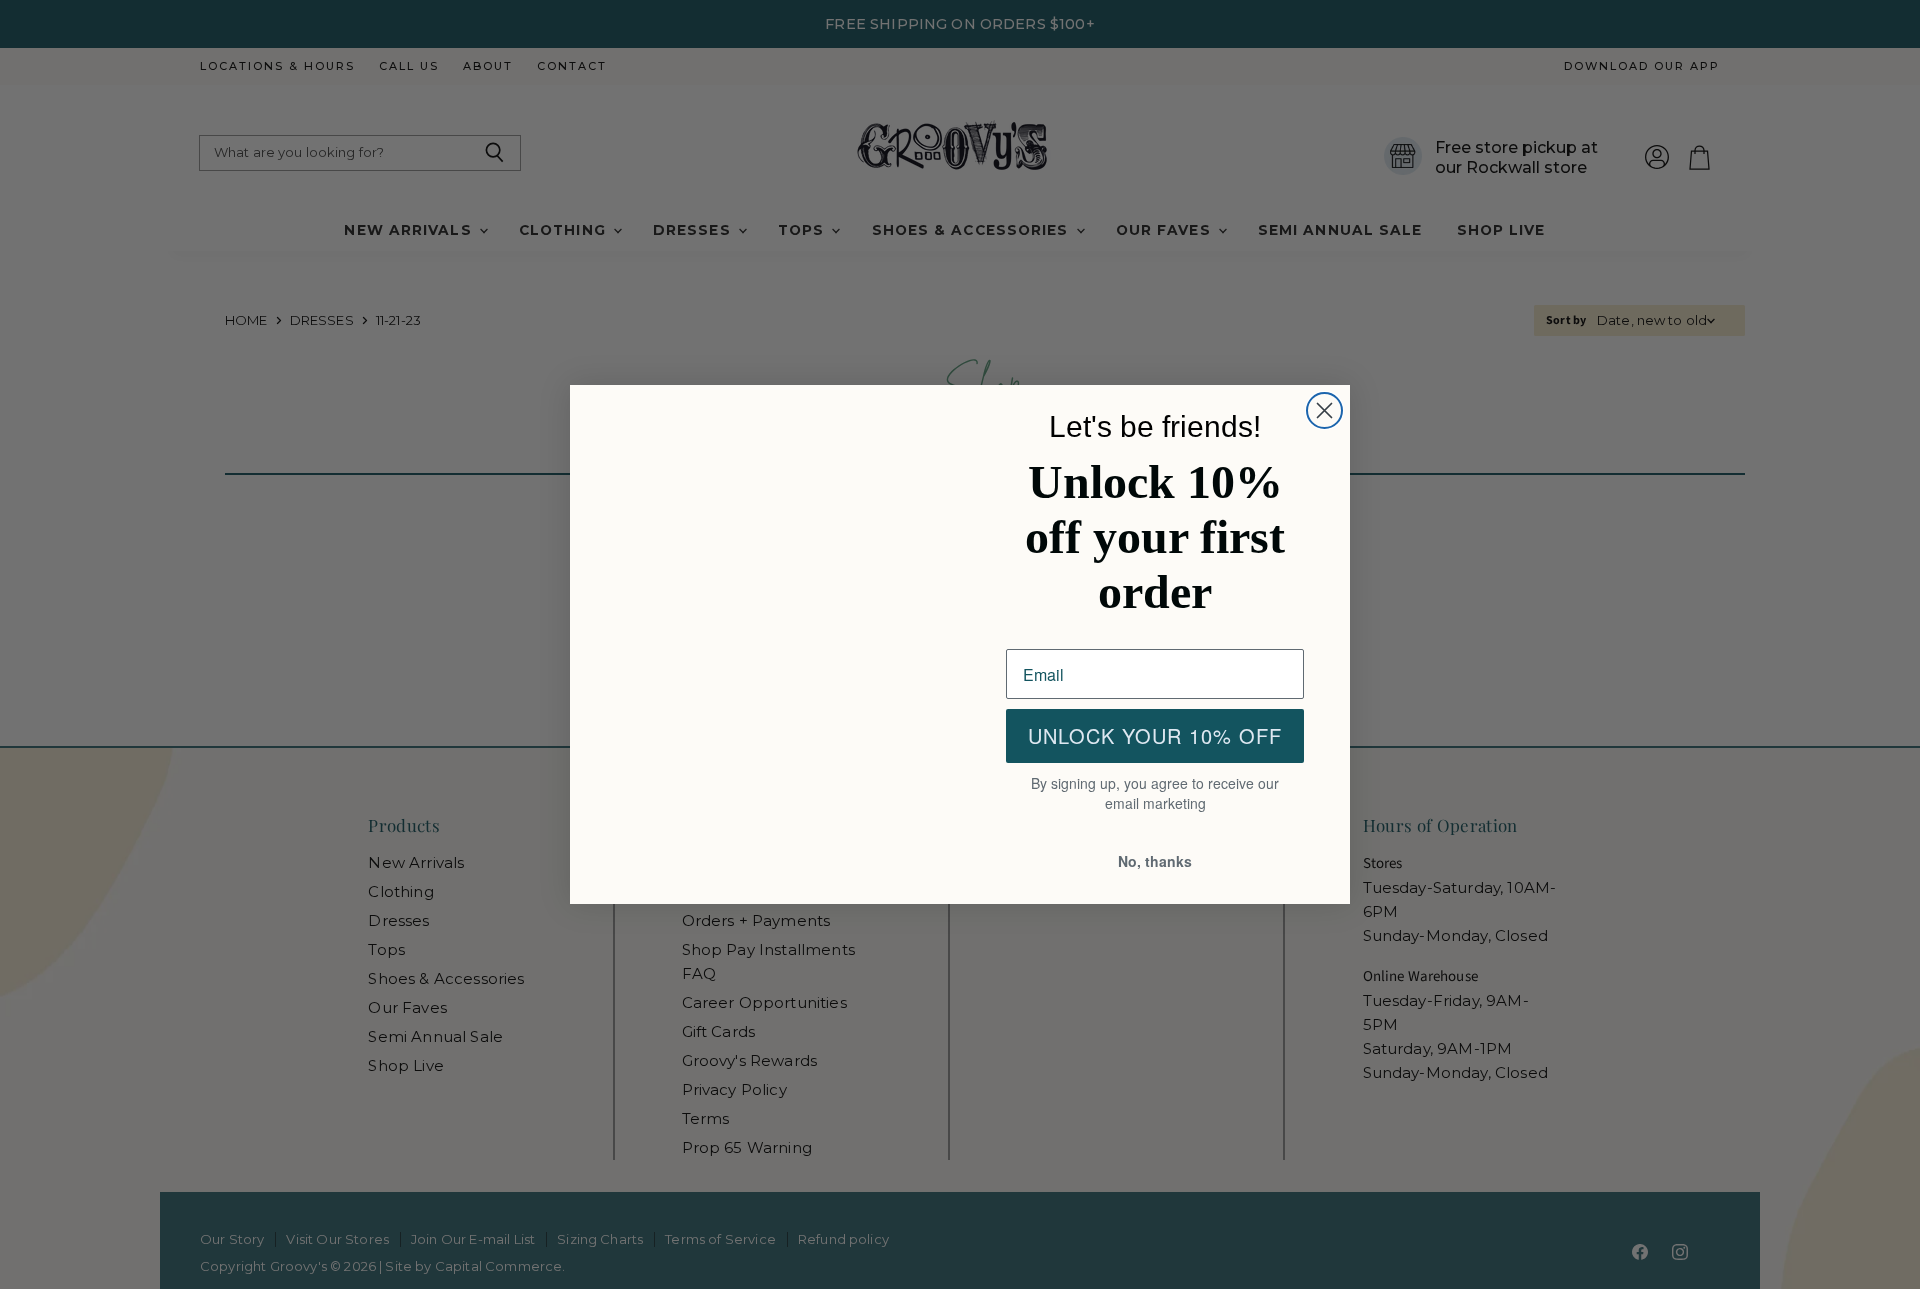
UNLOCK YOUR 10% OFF (1155, 738)
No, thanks (1155, 862)
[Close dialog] (1324, 408)
